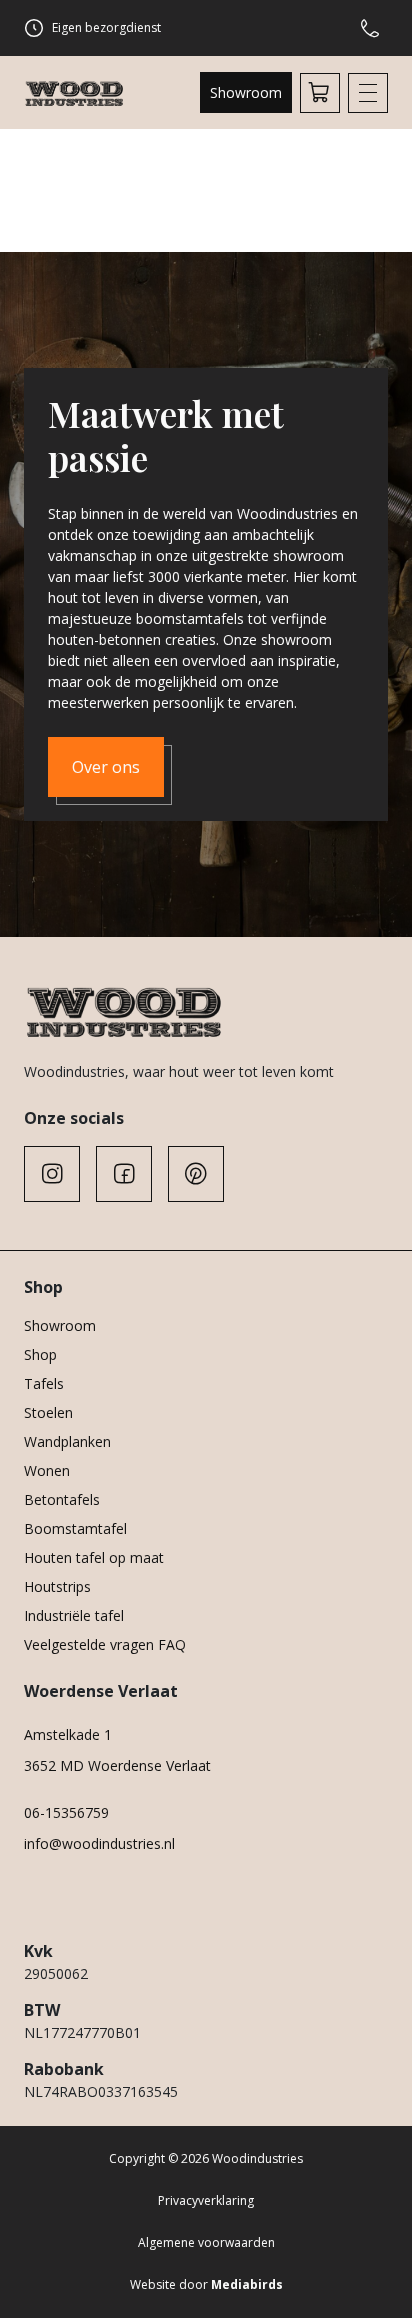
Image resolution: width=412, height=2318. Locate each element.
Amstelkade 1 (68, 1734)
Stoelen (48, 1412)
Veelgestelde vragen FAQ (105, 1644)
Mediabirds (247, 2284)
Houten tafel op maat (94, 1557)
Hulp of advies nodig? (374, 28)
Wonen (47, 1470)
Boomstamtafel (75, 1528)
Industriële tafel (74, 1615)
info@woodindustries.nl (99, 1843)
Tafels (44, 1383)
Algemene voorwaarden (206, 2242)
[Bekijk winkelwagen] (320, 93)
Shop (40, 1354)
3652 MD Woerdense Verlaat (117, 1765)
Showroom (246, 92)
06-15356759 (66, 1812)
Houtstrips (57, 1586)
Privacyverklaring (206, 2200)
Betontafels (62, 1499)
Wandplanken (67, 1441)
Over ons (106, 767)
